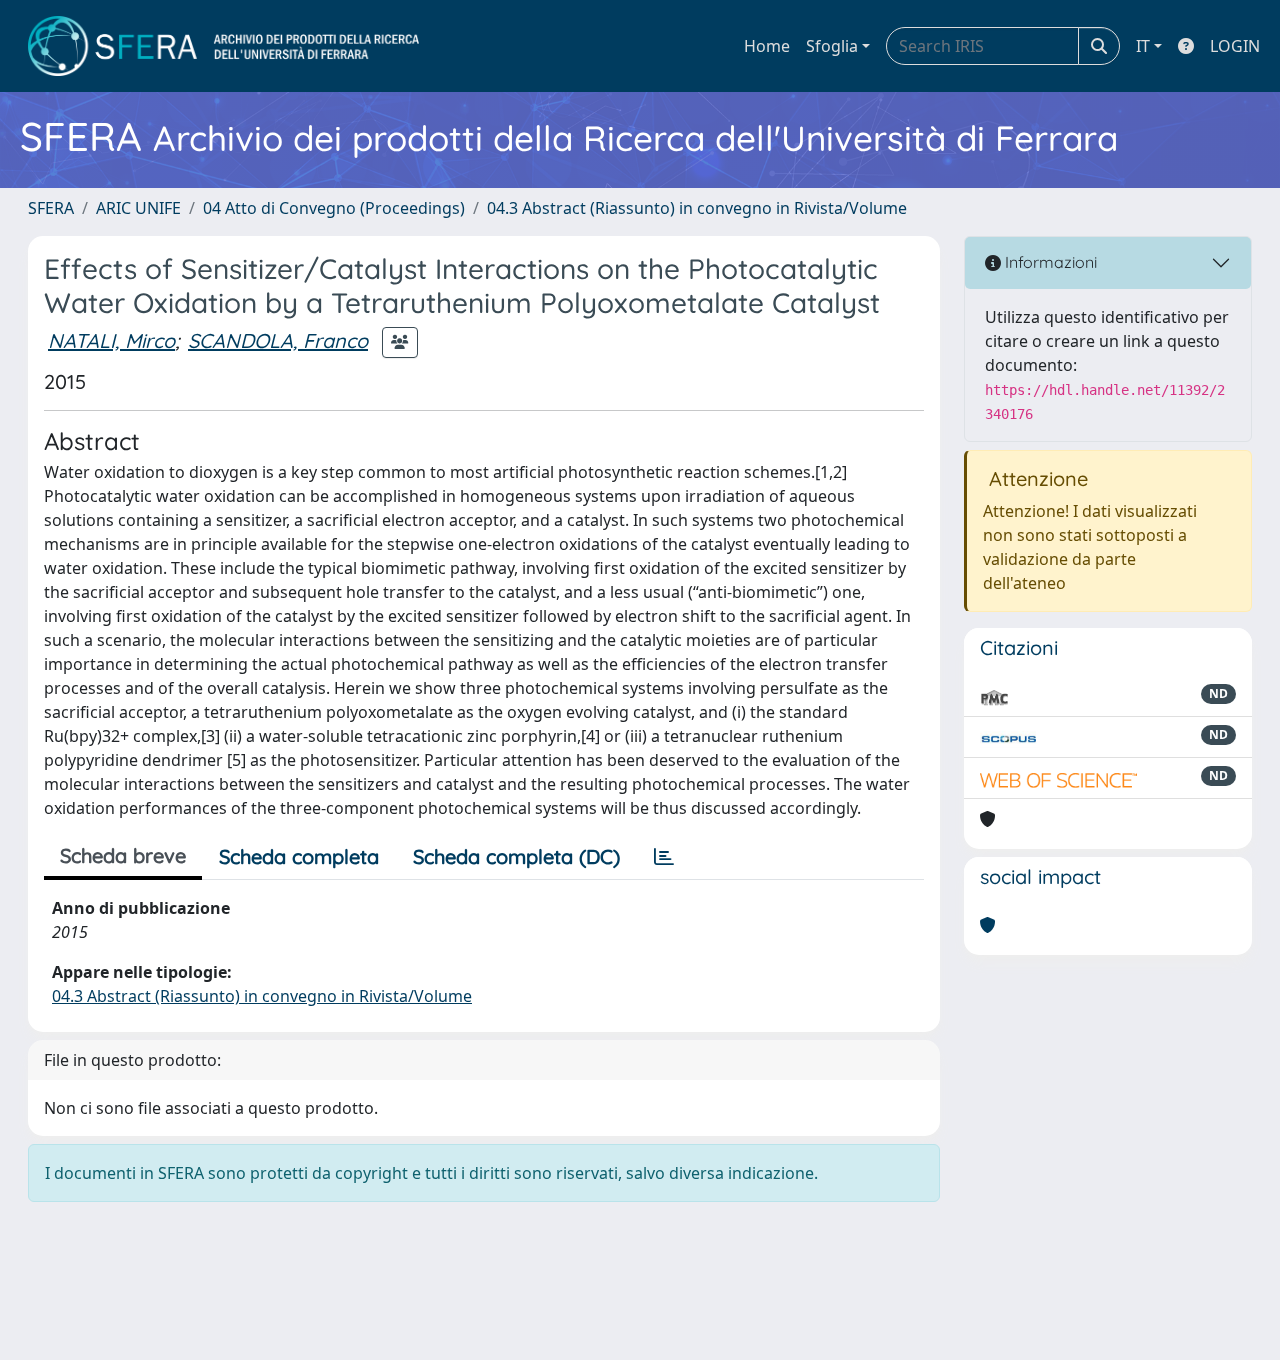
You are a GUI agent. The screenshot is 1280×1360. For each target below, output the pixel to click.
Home (767, 46)
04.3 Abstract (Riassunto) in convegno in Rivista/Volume (697, 208)
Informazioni (1049, 262)
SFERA (51, 208)
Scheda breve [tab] (123, 855)
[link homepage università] (223, 46)
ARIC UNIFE (138, 208)
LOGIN (1235, 46)
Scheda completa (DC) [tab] (516, 856)
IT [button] (1143, 46)
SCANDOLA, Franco (278, 340)
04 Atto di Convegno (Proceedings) (334, 208)
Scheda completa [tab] (299, 856)
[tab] (664, 857)
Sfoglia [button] (832, 46)
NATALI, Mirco (111, 340)
